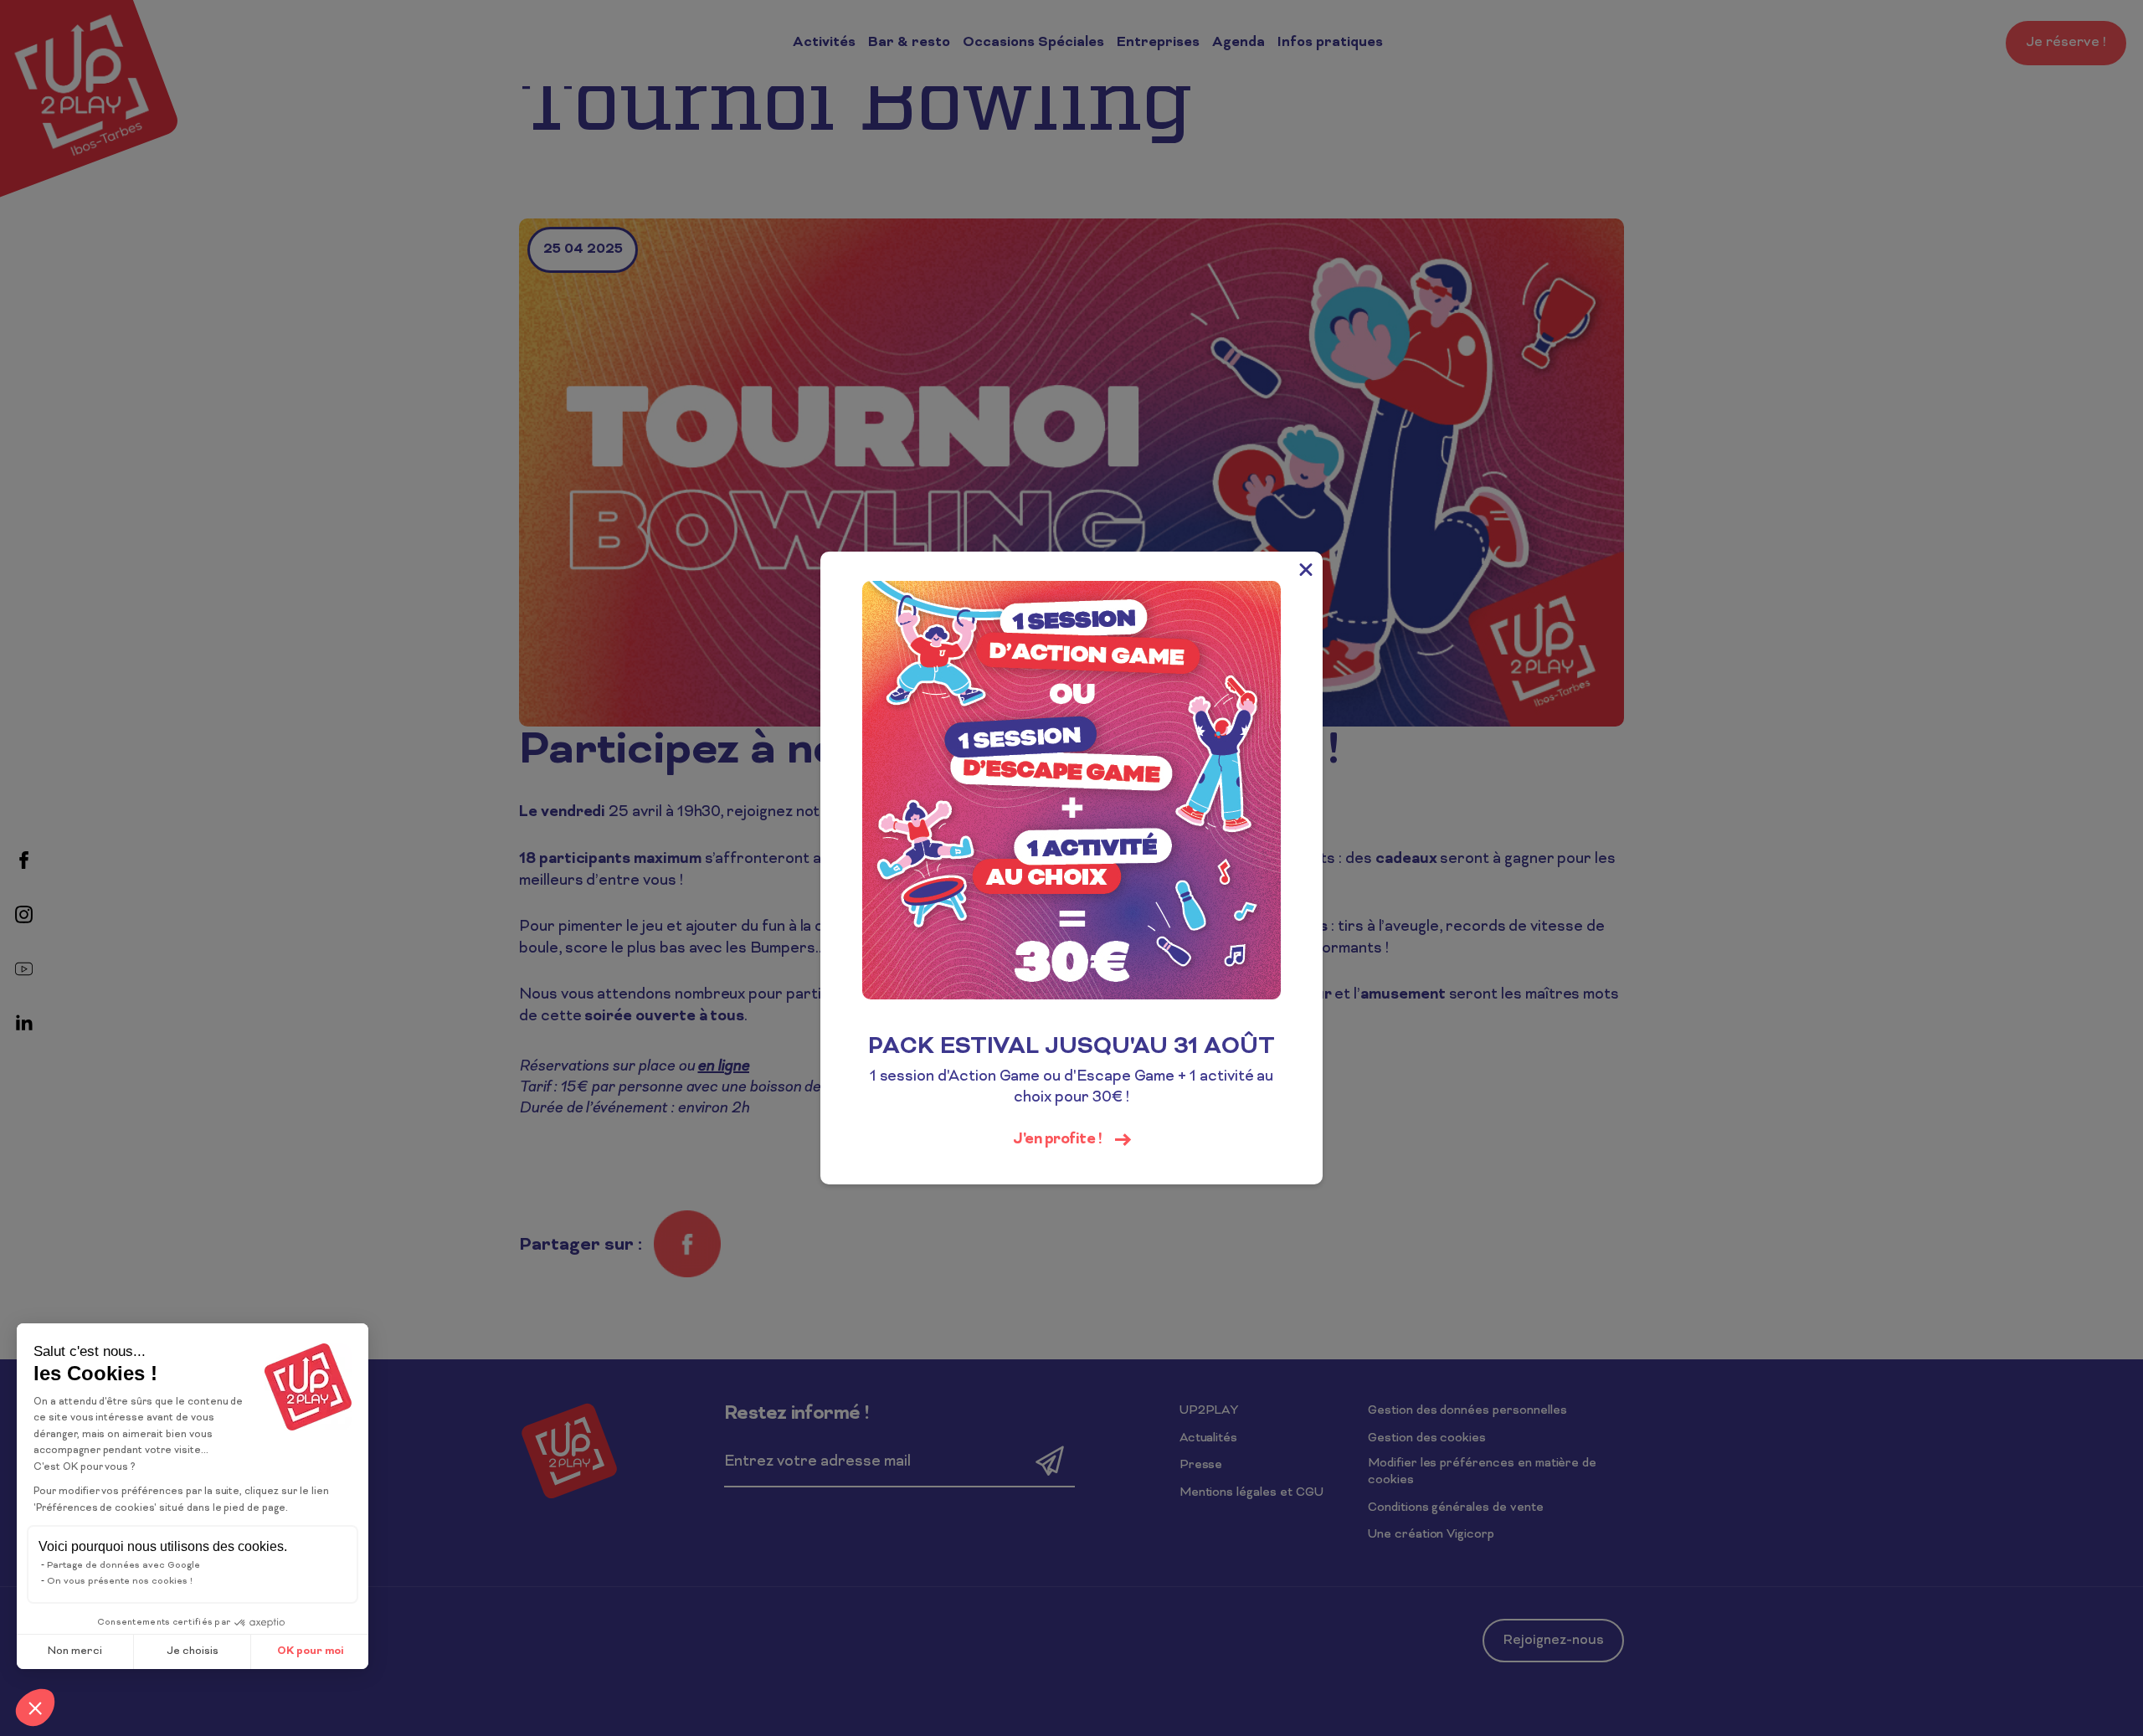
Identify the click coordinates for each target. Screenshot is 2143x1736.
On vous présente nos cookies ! (120, 1581)
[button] (35, 1708)
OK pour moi (310, 1651)
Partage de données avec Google (123, 1565)
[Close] (1306, 568)
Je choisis (193, 1651)
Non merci (75, 1651)
